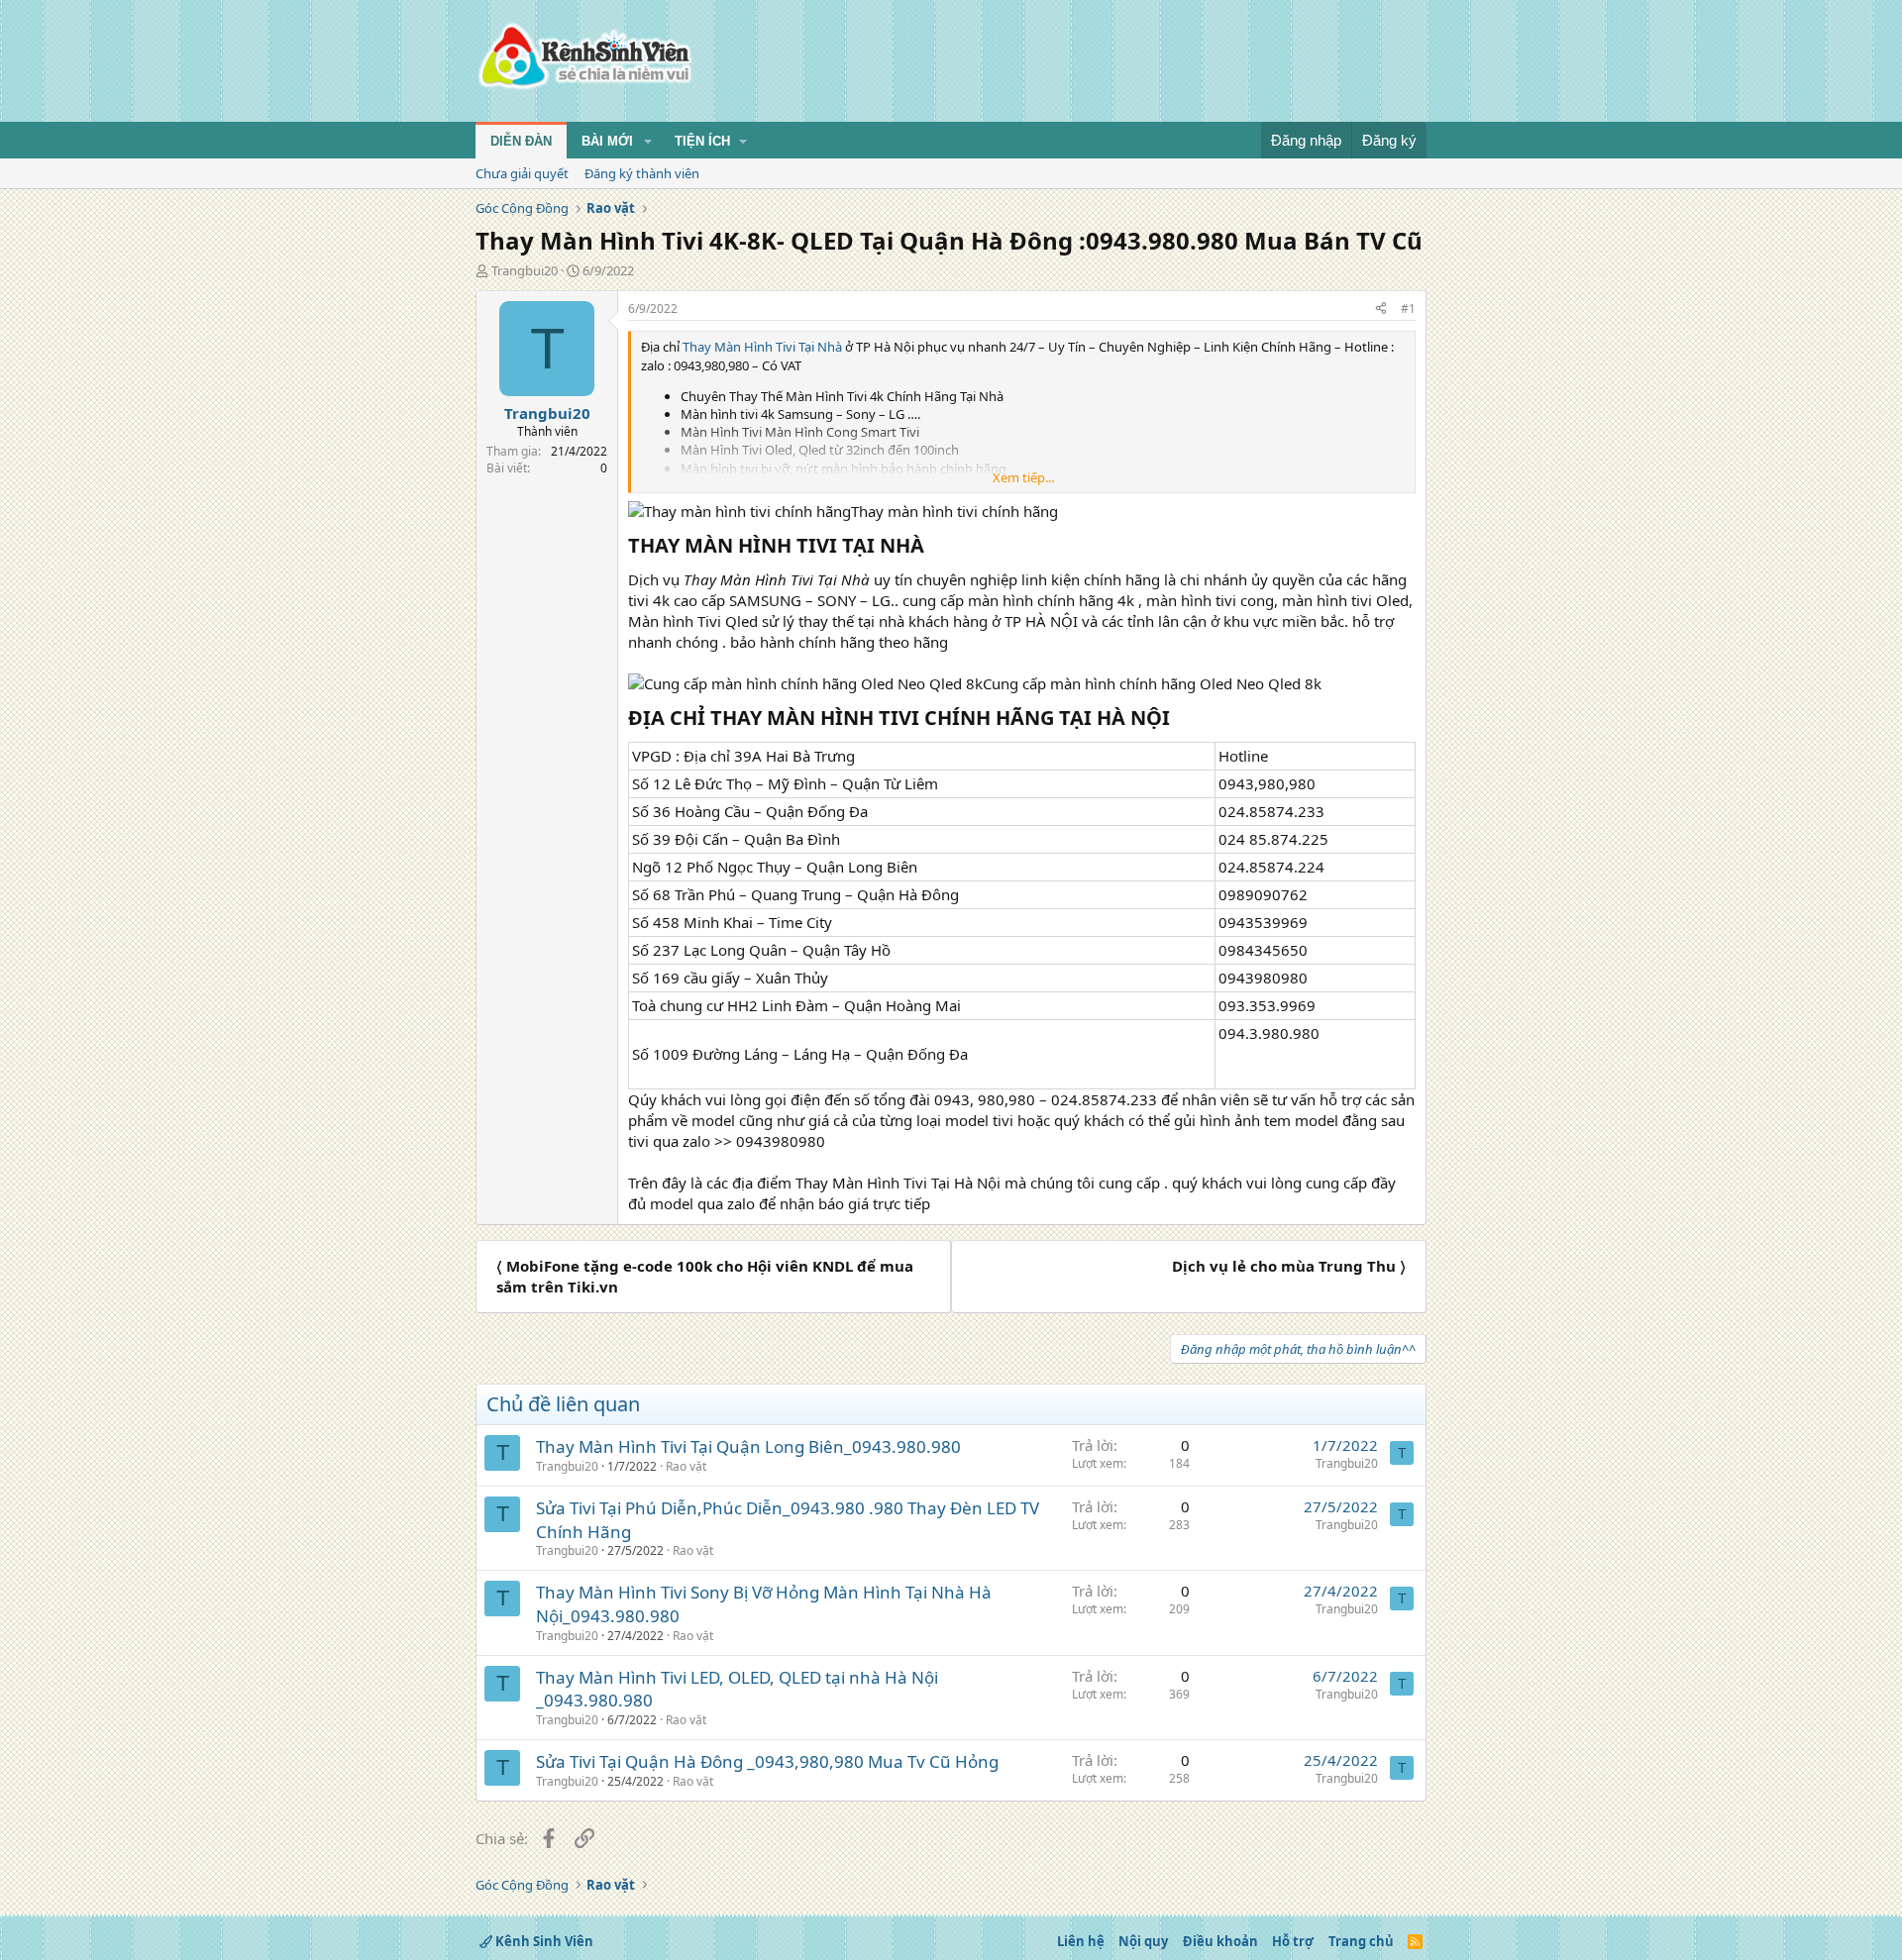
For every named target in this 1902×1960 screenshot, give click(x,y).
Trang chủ (1361, 1941)
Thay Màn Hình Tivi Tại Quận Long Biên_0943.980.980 (748, 1446)
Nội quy (1143, 1941)
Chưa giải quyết (522, 173)
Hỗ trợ (1293, 1941)
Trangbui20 (525, 270)
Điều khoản (1220, 1941)
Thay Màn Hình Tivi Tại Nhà (764, 347)
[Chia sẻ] (1381, 309)
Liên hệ (1081, 1941)
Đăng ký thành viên (642, 173)
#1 (1408, 309)
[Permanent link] (934, 547)
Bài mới (607, 141)
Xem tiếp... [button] (1023, 477)
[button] (648, 142)
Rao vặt (686, 1466)
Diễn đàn (521, 141)
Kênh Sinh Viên (543, 1941)
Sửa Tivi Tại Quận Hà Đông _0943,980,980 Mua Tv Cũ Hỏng (767, 1761)
